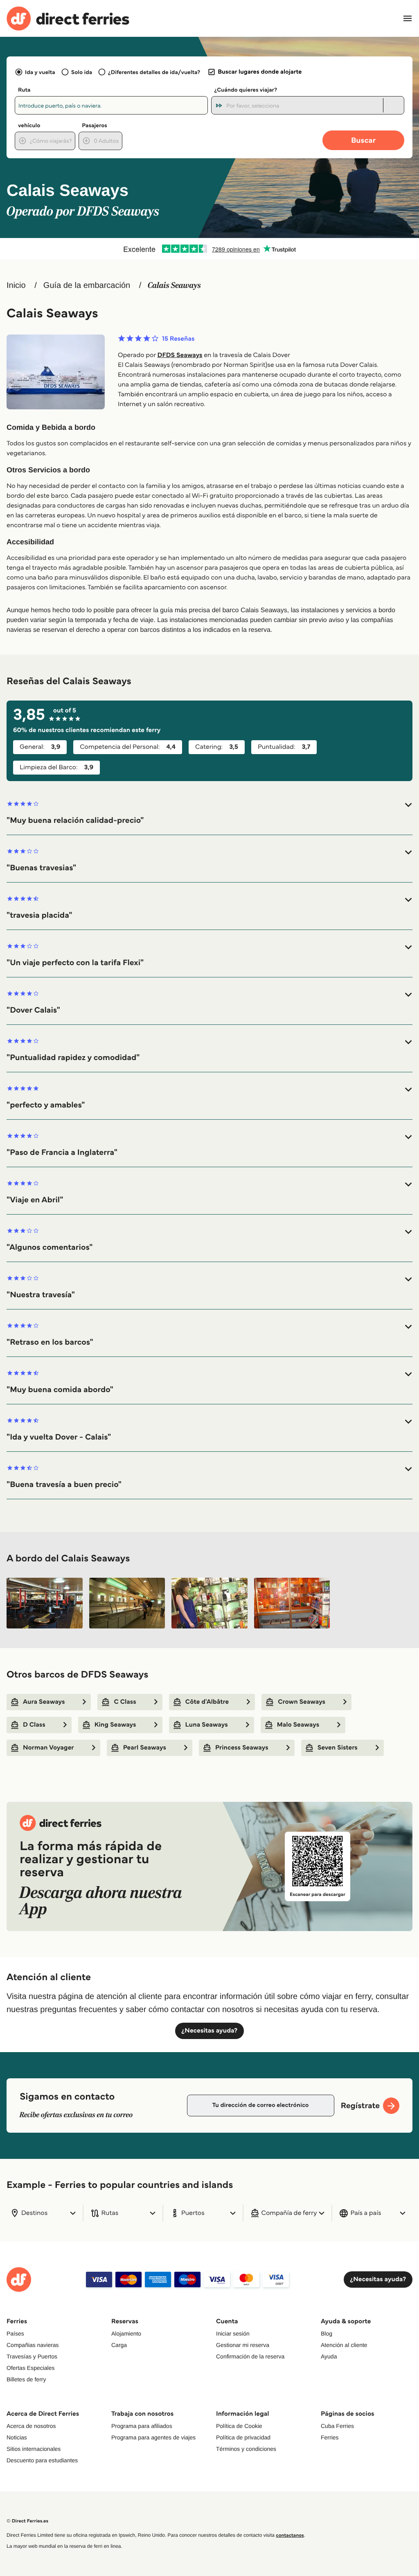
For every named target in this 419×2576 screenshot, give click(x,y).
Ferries (330, 2437)
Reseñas (178, 339)
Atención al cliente (344, 2345)
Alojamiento (126, 2333)
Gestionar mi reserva (243, 2345)
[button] (209, 813)
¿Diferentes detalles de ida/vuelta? (154, 72)
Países (15, 2333)
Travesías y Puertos (32, 2356)
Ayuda (329, 2356)
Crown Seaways (302, 1702)
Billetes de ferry (26, 2379)
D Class (34, 1725)
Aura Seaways (44, 1702)
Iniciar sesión (233, 2333)
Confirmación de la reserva (250, 2356)
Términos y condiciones (246, 2449)
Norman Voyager (48, 1748)
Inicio (16, 285)
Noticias (17, 2437)
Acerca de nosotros (31, 2426)
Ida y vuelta (40, 72)
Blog (327, 2333)
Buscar (363, 140)
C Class (125, 1702)
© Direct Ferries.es (27, 2521)
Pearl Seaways (145, 1748)
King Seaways (115, 1725)
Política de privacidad (243, 2437)
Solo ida (82, 72)
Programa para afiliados (142, 2426)
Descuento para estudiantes (42, 2460)
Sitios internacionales (34, 2449)
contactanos (290, 2535)
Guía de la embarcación (87, 285)
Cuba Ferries (337, 2426)
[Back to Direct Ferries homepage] (68, 19)
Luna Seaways (207, 1725)
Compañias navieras (33, 2345)
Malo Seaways (298, 1725)
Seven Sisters (338, 1748)
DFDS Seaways (180, 355)
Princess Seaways (242, 1748)
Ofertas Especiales (31, 2368)
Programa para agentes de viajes (153, 2437)
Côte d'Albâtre (207, 1702)
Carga (119, 2345)
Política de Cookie (239, 2426)
